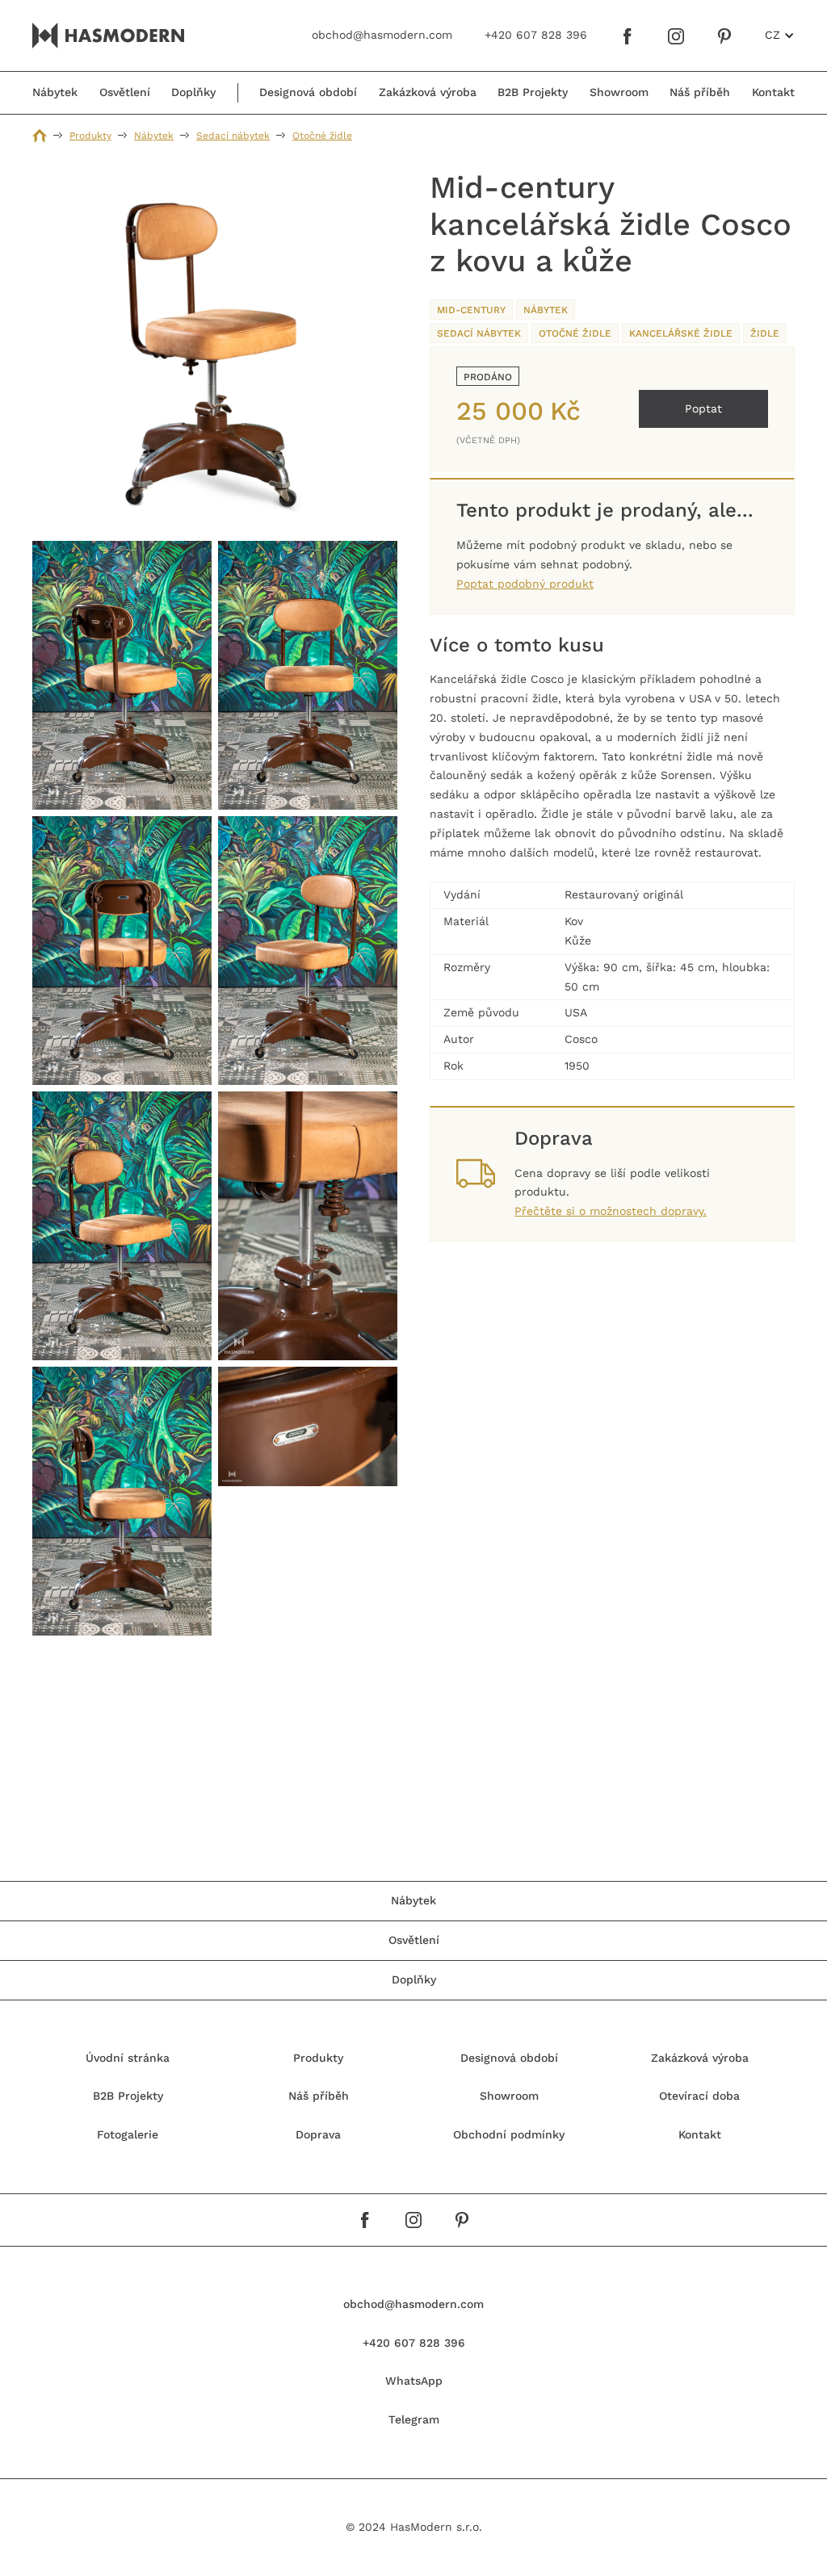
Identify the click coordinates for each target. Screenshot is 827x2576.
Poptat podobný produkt (525, 584)
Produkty (90, 136)
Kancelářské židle (681, 333)
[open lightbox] (215, 352)
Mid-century (471, 310)
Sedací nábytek (233, 136)
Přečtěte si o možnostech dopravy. (611, 1211)
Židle (765, 333)
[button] (780, 36)
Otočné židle (322, 136)
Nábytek (154, 136)
